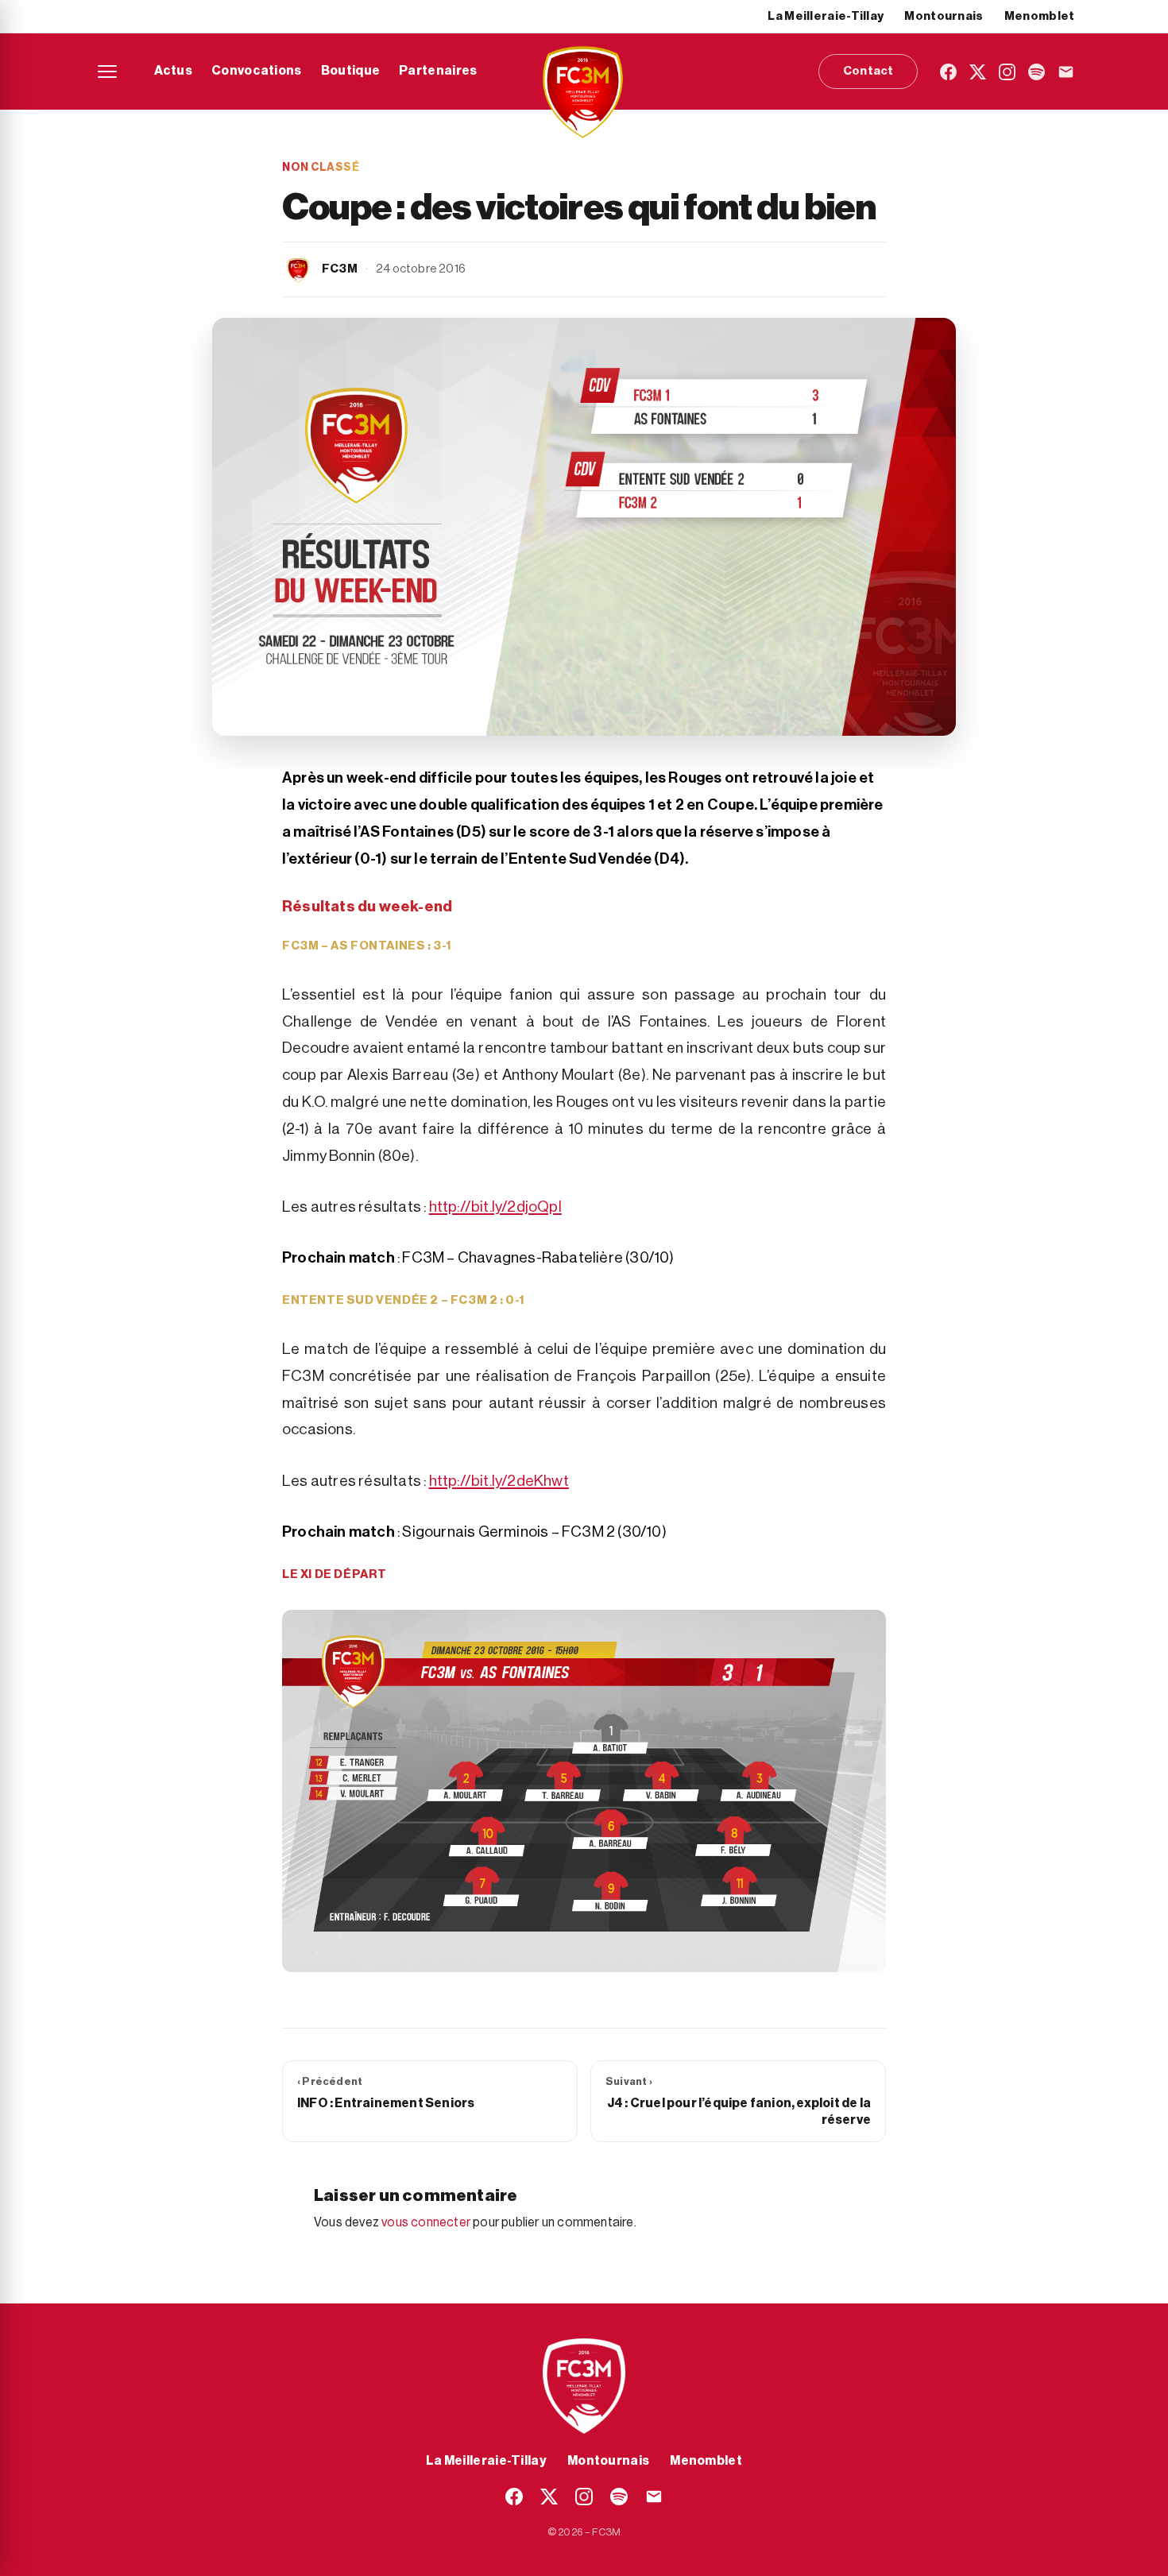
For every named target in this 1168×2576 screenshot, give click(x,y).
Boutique (350, 71)
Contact (868, 71)
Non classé (321, 168)
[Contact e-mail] (1066, 72)
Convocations (257, 71)
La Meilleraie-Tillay (826, 16)
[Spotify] (1037, 72)
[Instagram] (1007, 72)
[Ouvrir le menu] (107, 72)
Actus (174, 71)
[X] (978, 72)
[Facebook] (948, 72)
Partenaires (438, 71)
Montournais (944, 16)
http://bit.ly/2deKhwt (499, 1481)
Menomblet (1040, 16)
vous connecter (426, 2222)
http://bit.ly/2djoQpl (495, 1207)
